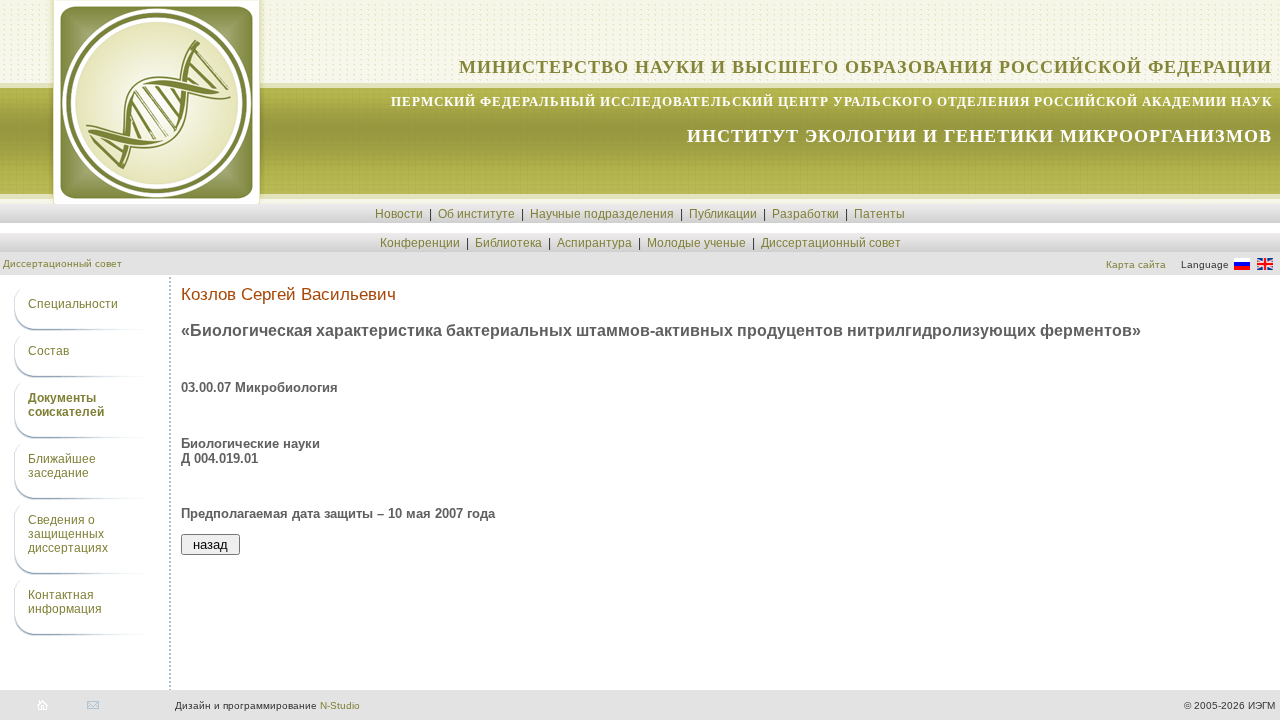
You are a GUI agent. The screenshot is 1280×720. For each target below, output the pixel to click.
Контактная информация (65, 602)
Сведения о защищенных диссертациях (68, 534)
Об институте (476, 214)
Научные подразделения (602, 214)
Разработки (805, 214)
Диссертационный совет (831, 243)
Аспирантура (594, 243)
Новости (399, 214)
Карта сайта (1136, 264)
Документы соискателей (66, 405)
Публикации (723, 214)
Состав (48, 351)
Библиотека (508, 243)
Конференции (420, 243)
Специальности (73, 304)
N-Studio (340, 705)
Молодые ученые (696, 243)
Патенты (879, 214)
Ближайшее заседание (62, 466)
